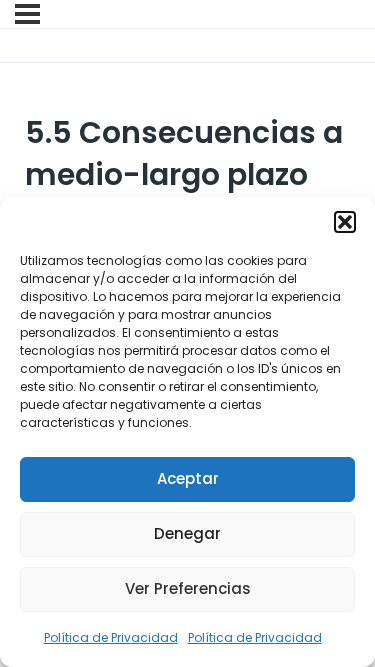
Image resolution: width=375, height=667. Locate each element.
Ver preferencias (188, 588)
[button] (345, 222)
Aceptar (188, 478)
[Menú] (27, 14)
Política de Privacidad (111, 637)
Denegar (187, 533)
